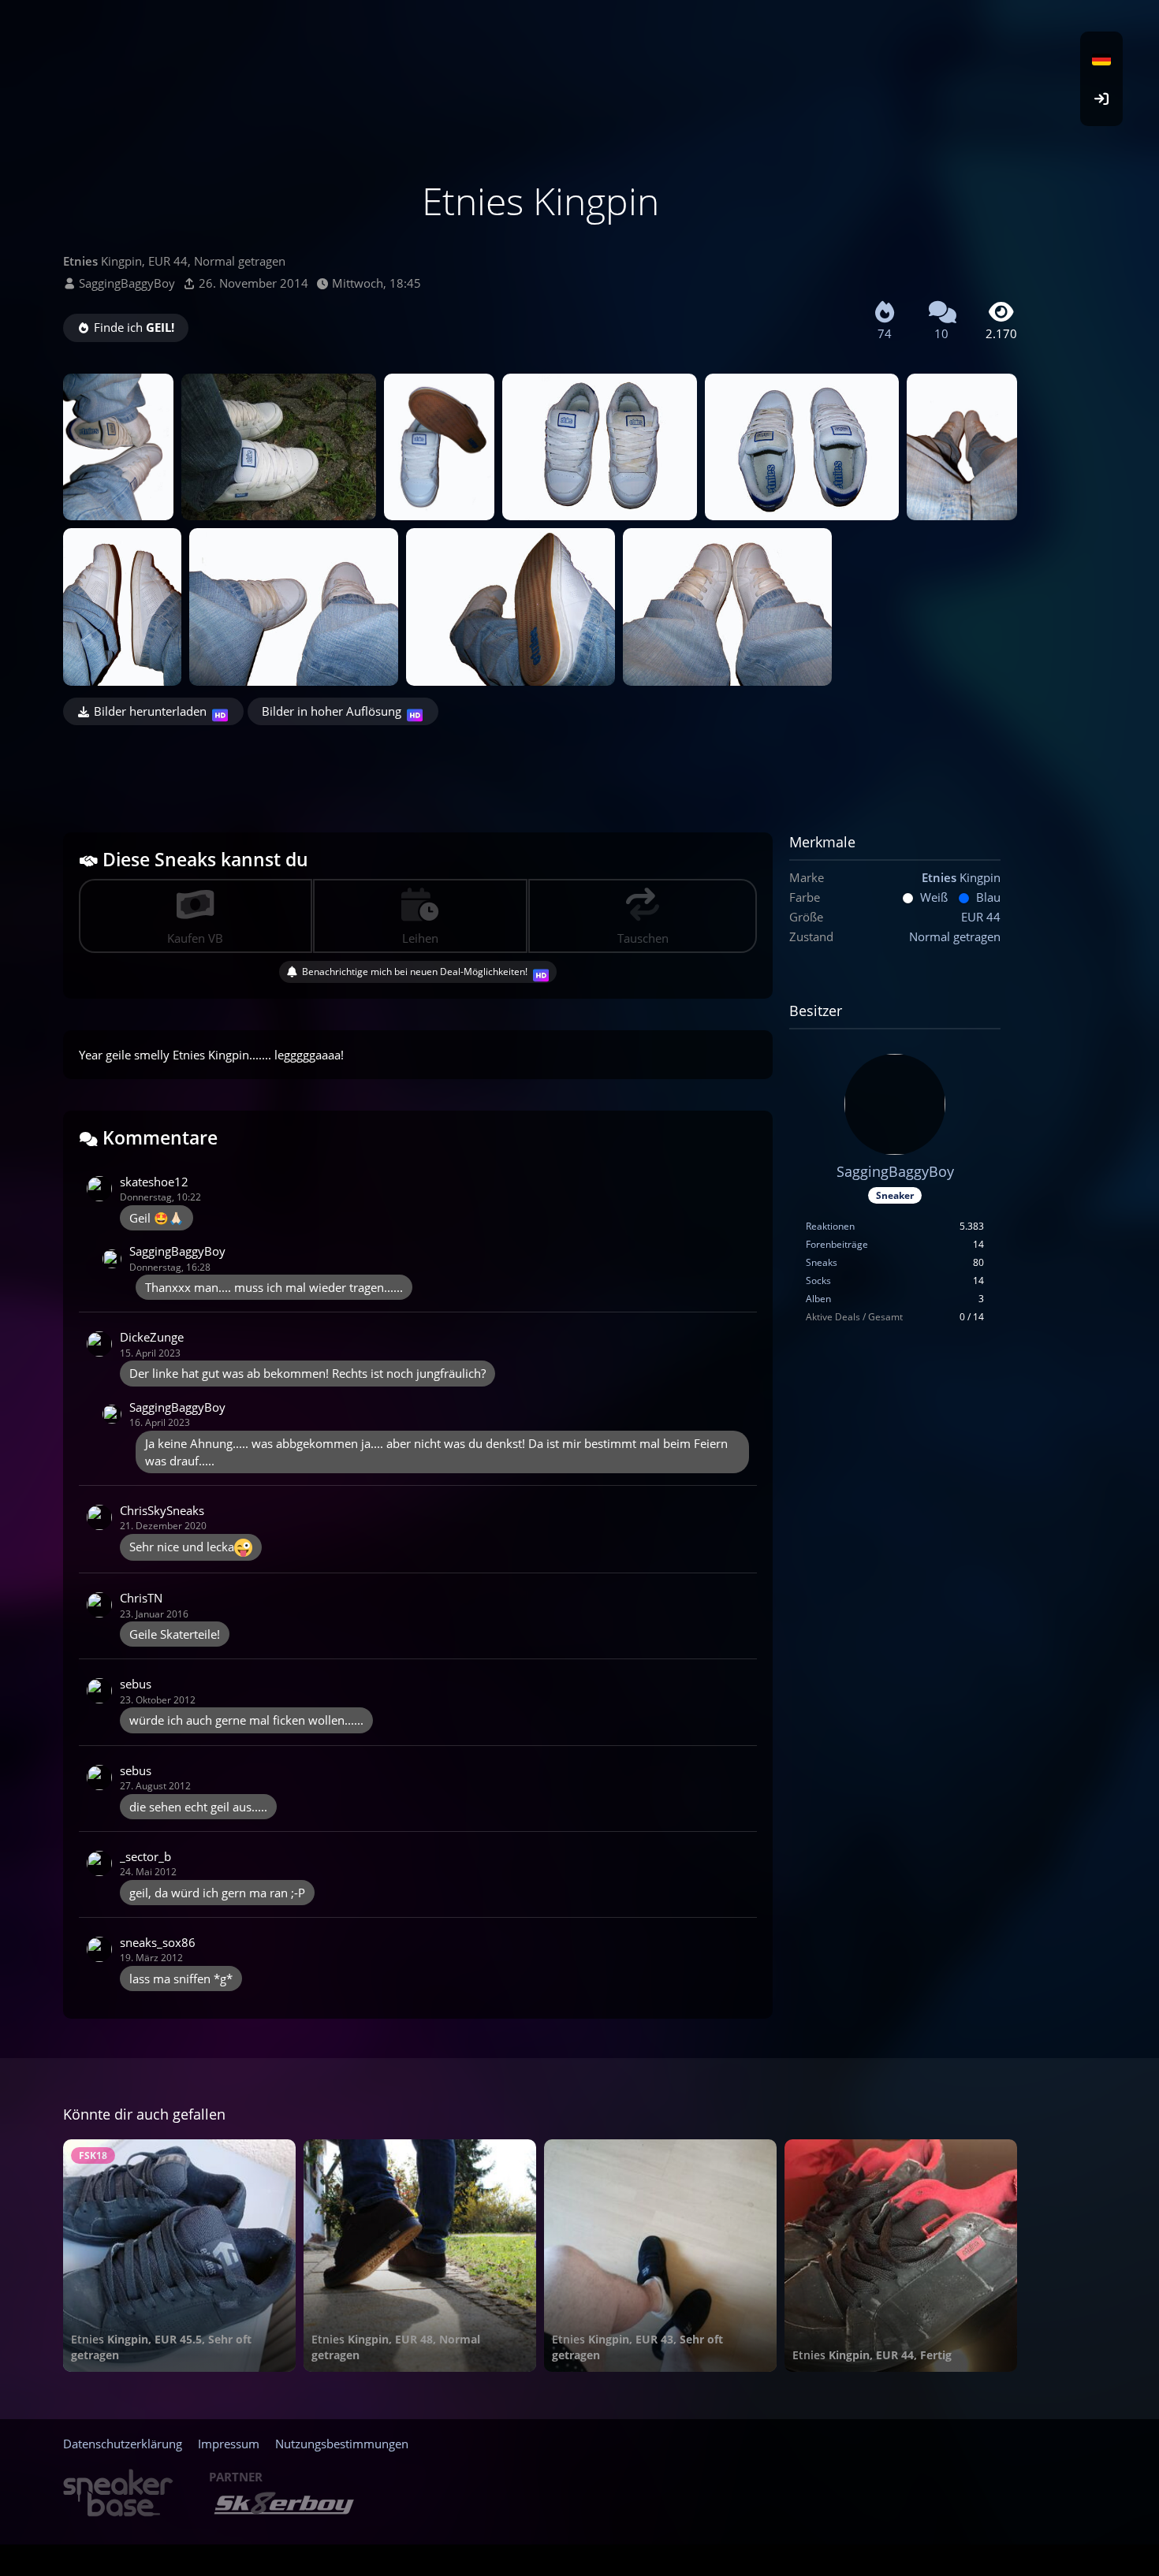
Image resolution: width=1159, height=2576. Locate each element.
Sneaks (822, 1262)
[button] (1101, 59)
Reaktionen (830, 1226)
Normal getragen (955, 936)
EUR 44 (981, 917)
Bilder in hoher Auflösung (332, 711)
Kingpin (961, 877)
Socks (818, 1281)
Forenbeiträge (837, 1244)
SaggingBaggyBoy (127, 283)
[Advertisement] (540, 769)
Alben (818, 1299)
